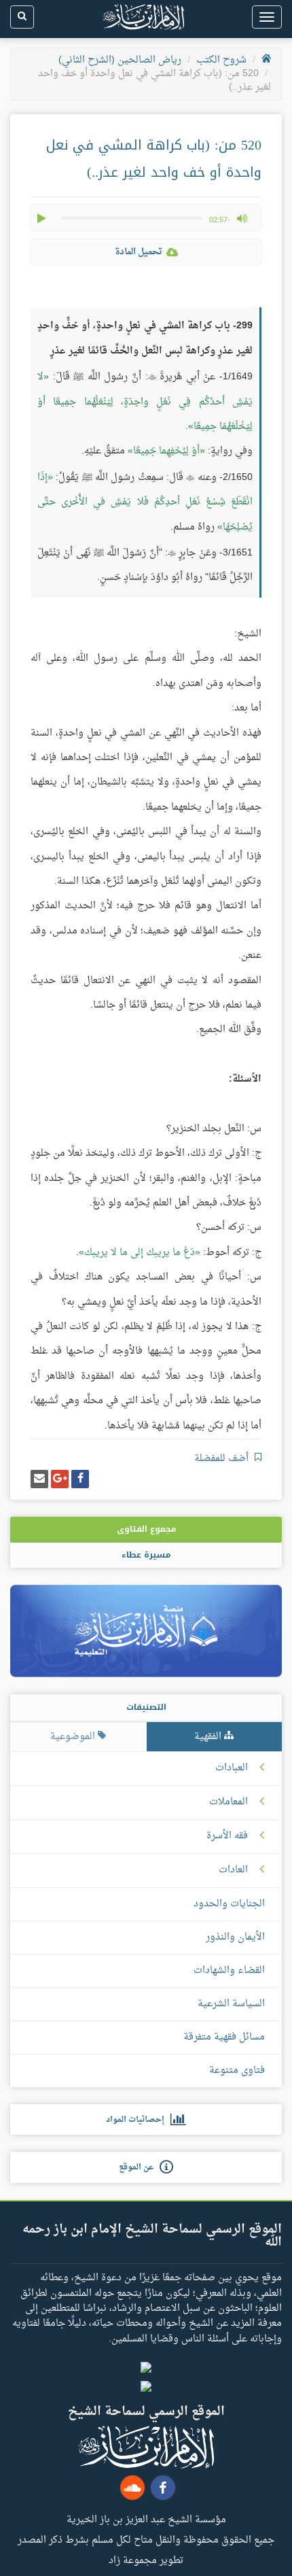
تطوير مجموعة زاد (146, 2560)
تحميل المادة (139, 252)
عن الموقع (139, 2167)
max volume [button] (242, 218)
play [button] (43, 218)
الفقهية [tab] (209, 1737)
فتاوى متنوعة (237, 2071)
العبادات (232, 1768)
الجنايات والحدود (229, 1904)
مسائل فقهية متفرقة (224, 2037)
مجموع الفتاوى (146, 1529)
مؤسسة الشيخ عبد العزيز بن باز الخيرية (146, 2519)
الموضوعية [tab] (74, 1737)
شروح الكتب (221, 60)
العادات (233, 1870)
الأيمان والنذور (235, 1937)
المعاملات (229, 1802)
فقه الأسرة (227, 1836)
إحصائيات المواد (138, 2120)
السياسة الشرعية (231, 2004)
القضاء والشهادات (229, 1971)
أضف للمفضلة (223, 1459)
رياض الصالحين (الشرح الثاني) (120, 60)
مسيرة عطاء (146, 1555)
